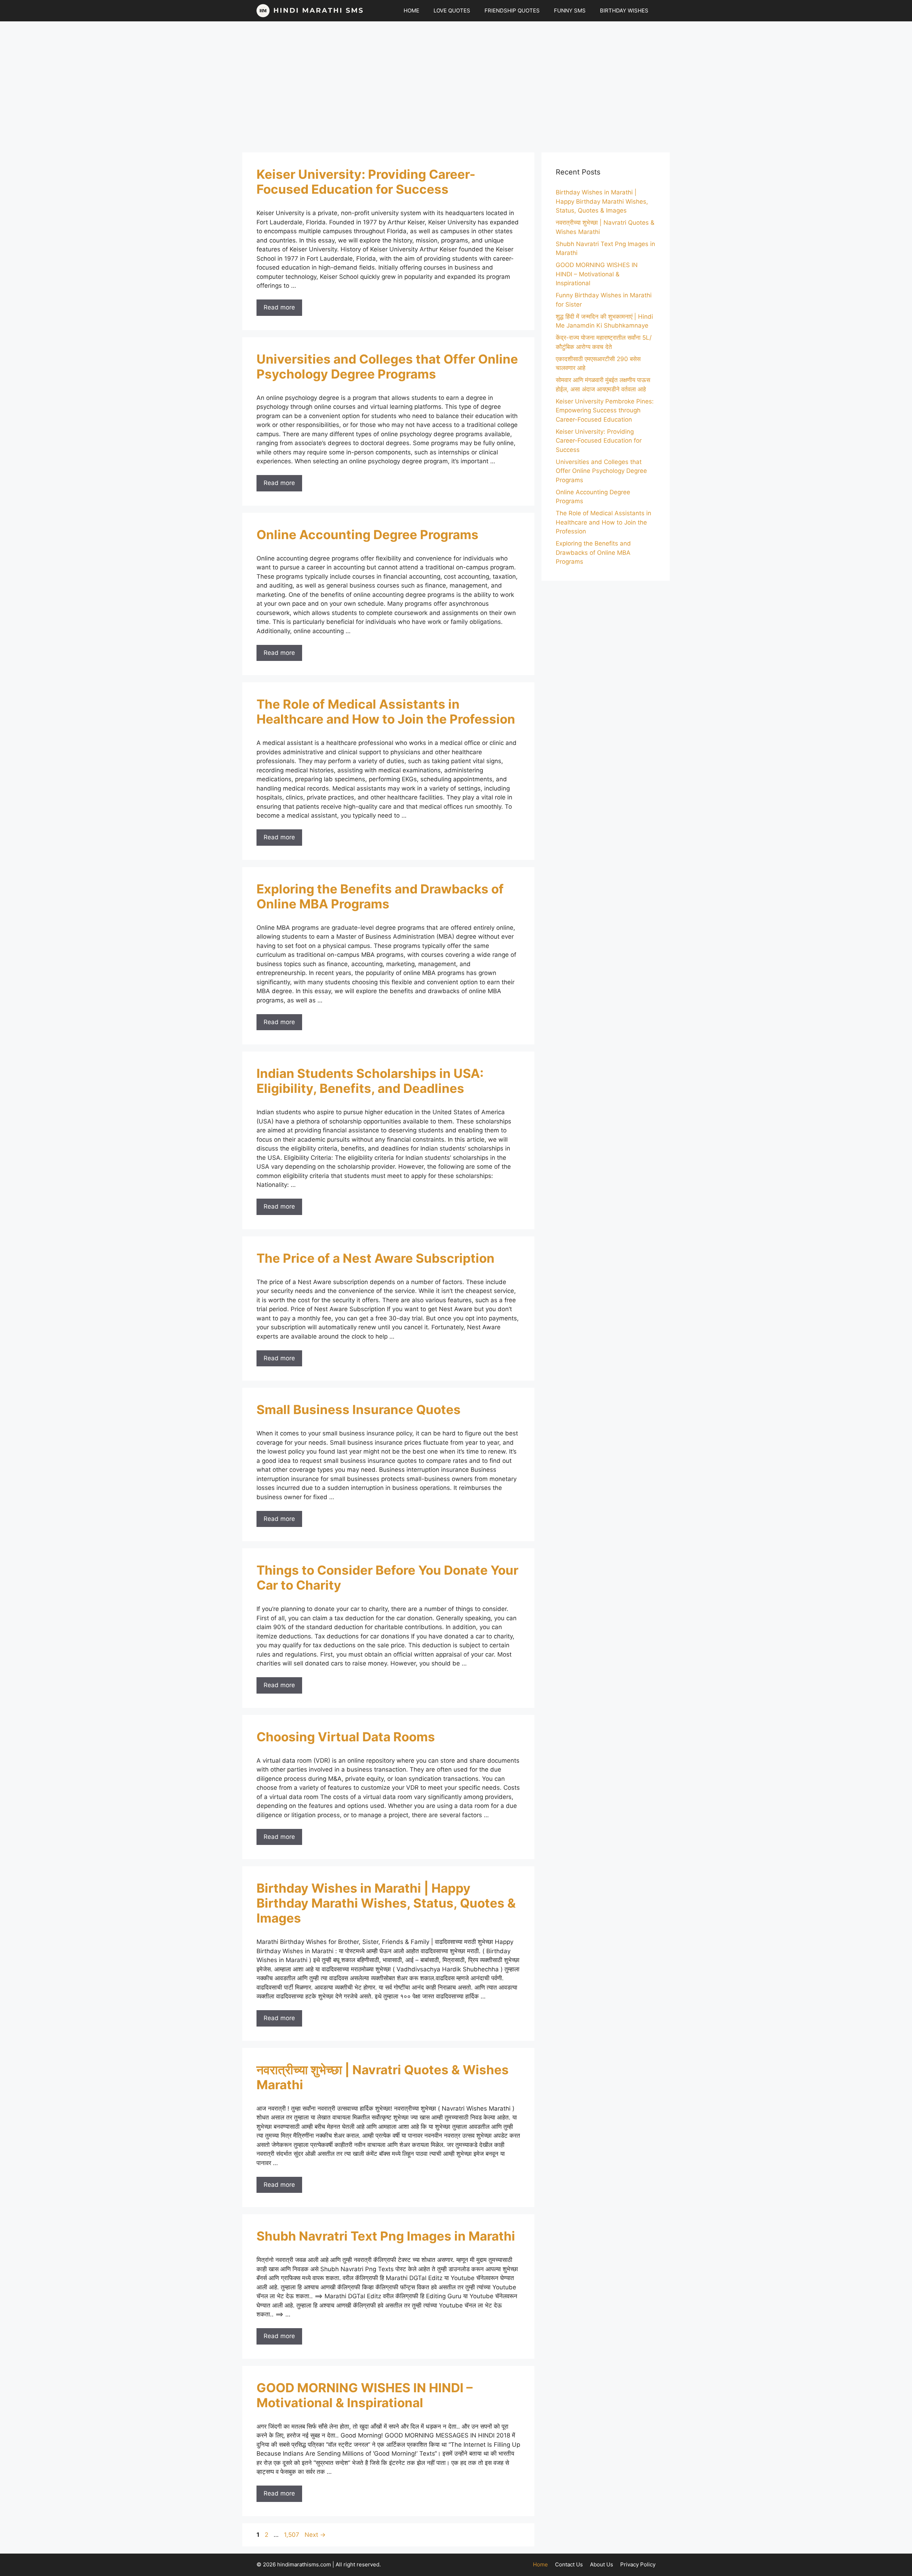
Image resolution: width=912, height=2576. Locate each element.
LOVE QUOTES (452, 11)
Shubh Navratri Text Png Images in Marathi (386, 2236)
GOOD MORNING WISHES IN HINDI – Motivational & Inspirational (365, 2395)
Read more (279, 307)
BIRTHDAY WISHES (624, 11)
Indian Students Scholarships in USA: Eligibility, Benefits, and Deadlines (370, 1081)
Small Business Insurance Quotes (359, 1409)
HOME (411, 11)
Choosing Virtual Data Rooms (346, 1737)
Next (315, 2535)
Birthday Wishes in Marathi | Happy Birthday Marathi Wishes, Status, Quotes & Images (386, 1903)
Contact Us (569, 2564)
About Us (602, 2564)
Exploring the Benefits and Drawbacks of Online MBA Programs (380, 896)
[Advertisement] (456, 83)
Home (540, 2564)
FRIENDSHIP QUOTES (512, 11)
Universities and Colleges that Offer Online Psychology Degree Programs (387, 366)
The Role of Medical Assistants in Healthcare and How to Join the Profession (386, 711)
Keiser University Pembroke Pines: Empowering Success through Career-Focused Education (605, 410)
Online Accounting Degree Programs (367, 535)
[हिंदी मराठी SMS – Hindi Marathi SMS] (310, 11)
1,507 (291, 2535)
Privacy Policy (638, 2564)
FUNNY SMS (570, 11)
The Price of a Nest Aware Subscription (375, 1258)
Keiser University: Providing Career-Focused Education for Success (366, 182)
